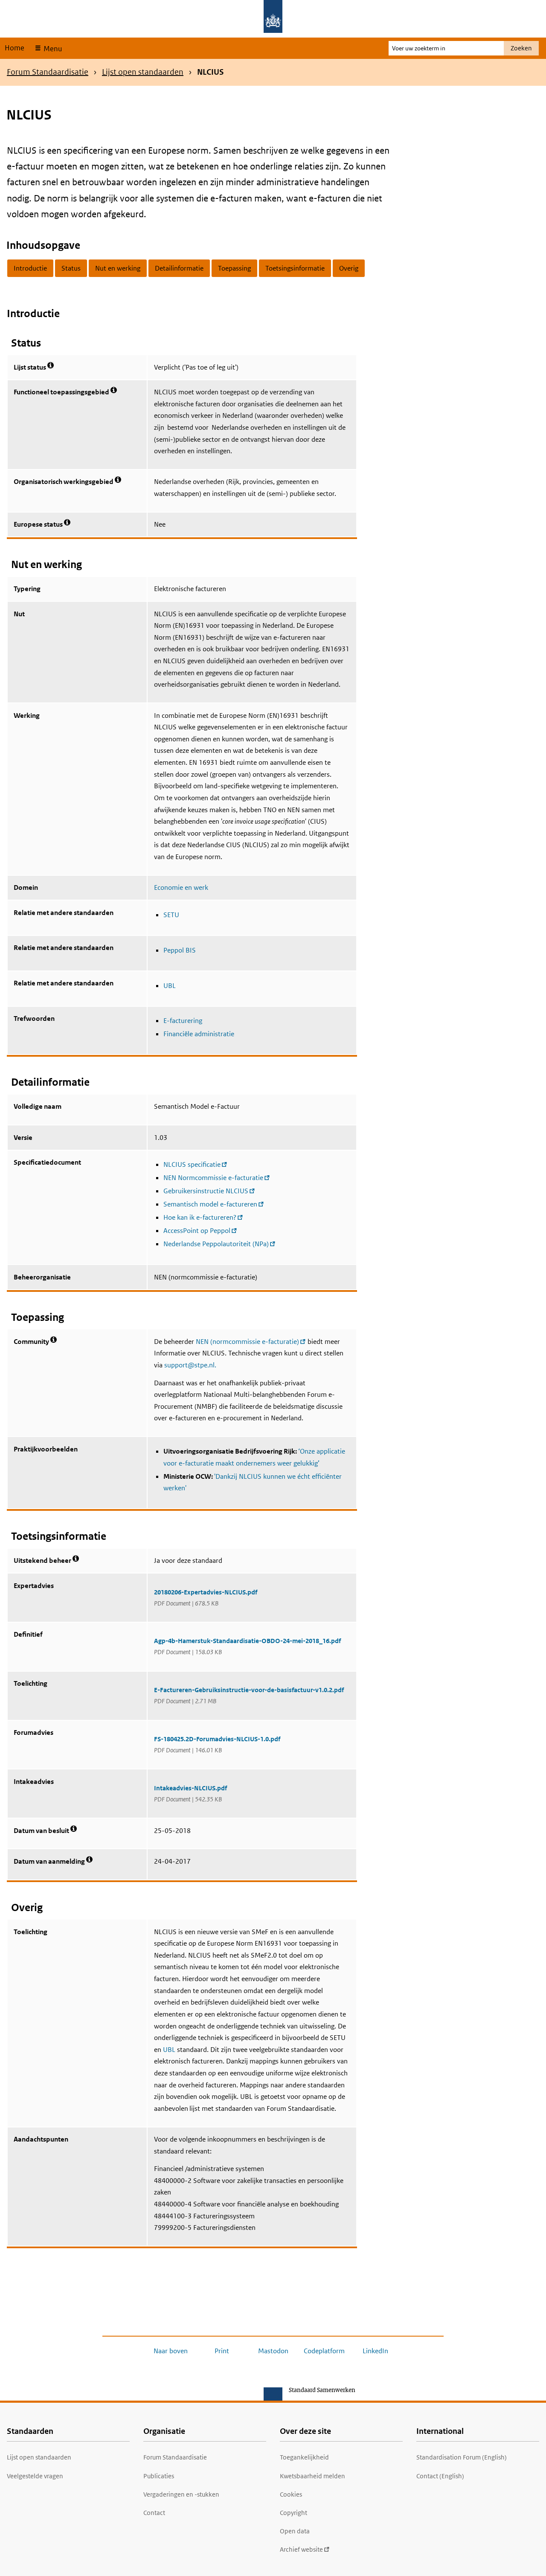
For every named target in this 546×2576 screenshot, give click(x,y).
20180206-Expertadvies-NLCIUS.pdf (206, 1592)
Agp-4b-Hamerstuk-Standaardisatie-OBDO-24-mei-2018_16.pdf (247, 1641)
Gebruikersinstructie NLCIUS (206, 1191)
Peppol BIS (180, 950)
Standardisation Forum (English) (462, 2457)
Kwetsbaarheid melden (312, 2476)
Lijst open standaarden (143, 72)
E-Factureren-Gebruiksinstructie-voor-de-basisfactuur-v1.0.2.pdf (249, 1690)
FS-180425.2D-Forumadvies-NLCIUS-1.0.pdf (217, 1739)
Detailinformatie (179, 268)
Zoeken (521, 48)
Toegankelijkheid (304, 2457)
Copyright (293, 2513)
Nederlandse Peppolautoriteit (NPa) (216, 1244)
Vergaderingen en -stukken (181, 2494)
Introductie (30, 268)
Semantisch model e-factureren (210, 1204)
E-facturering (183, 1021)
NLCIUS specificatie (192, 1164)
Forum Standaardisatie (48, 72)
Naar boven (171, 2351)
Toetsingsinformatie (295, 268)
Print (222, 2351)
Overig (349, 268)
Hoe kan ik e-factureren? (200, 1217)
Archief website (301, 2549)
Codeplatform (324, 2351)
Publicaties (159, 2476)
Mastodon (273, 2351)
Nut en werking (118, 268)
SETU (171, 915)
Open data (295, 2531)
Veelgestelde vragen (35, 2476)
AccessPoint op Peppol (197, 1231)
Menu (52, 49)
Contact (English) (440, 2476)
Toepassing (234, 268)
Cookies (291, 2494)
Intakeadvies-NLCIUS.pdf (190, 1788)
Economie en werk (181, 887)
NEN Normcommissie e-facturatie (213, 1178)
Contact (154, 2513)
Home (15, 48)
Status (71, 268)
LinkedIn (375, 2351)
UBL (170, 986)
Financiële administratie (199, 1034)
